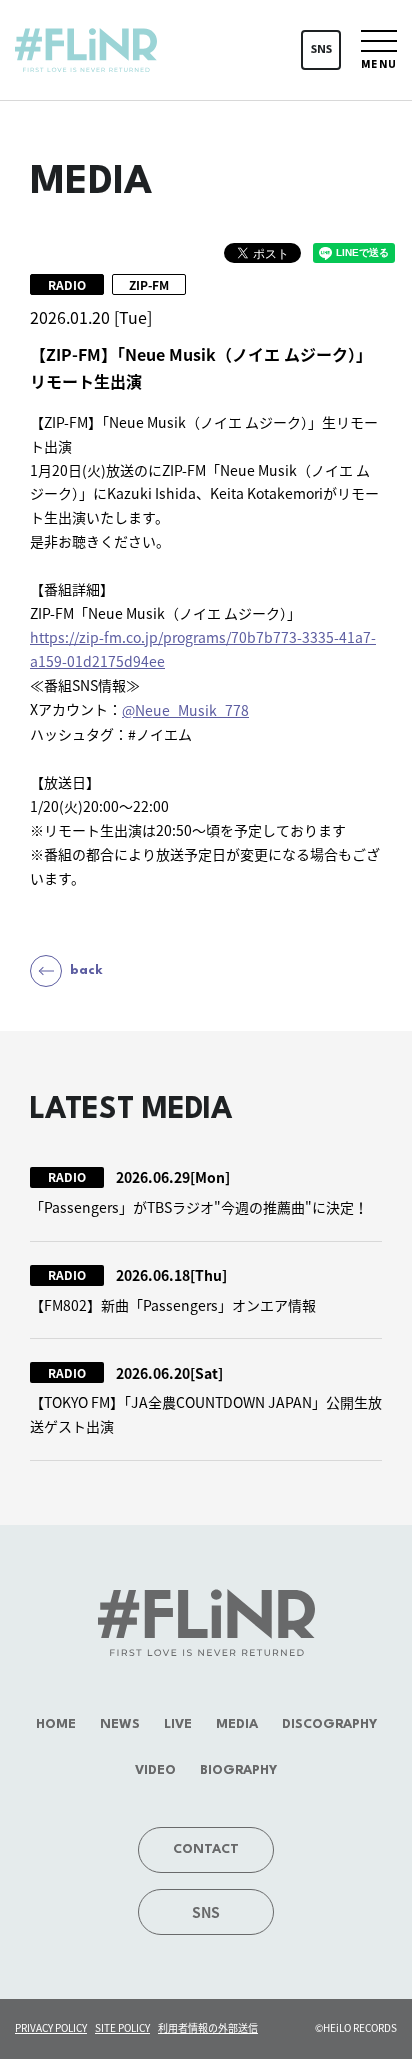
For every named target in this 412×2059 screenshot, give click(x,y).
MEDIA (237, 1724)
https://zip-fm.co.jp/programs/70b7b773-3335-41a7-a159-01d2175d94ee (203, 649)
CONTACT (206, 1849)
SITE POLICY (122, 2027)
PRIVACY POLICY (51, 2027)
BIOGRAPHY (238, 1770)
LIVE (178, 1724)
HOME (56, 1724)
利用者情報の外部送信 (208, 2027)
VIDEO (155, 1770)
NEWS (120, 1724)
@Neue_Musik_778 (185, 710)
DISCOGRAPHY (329, 1724)
